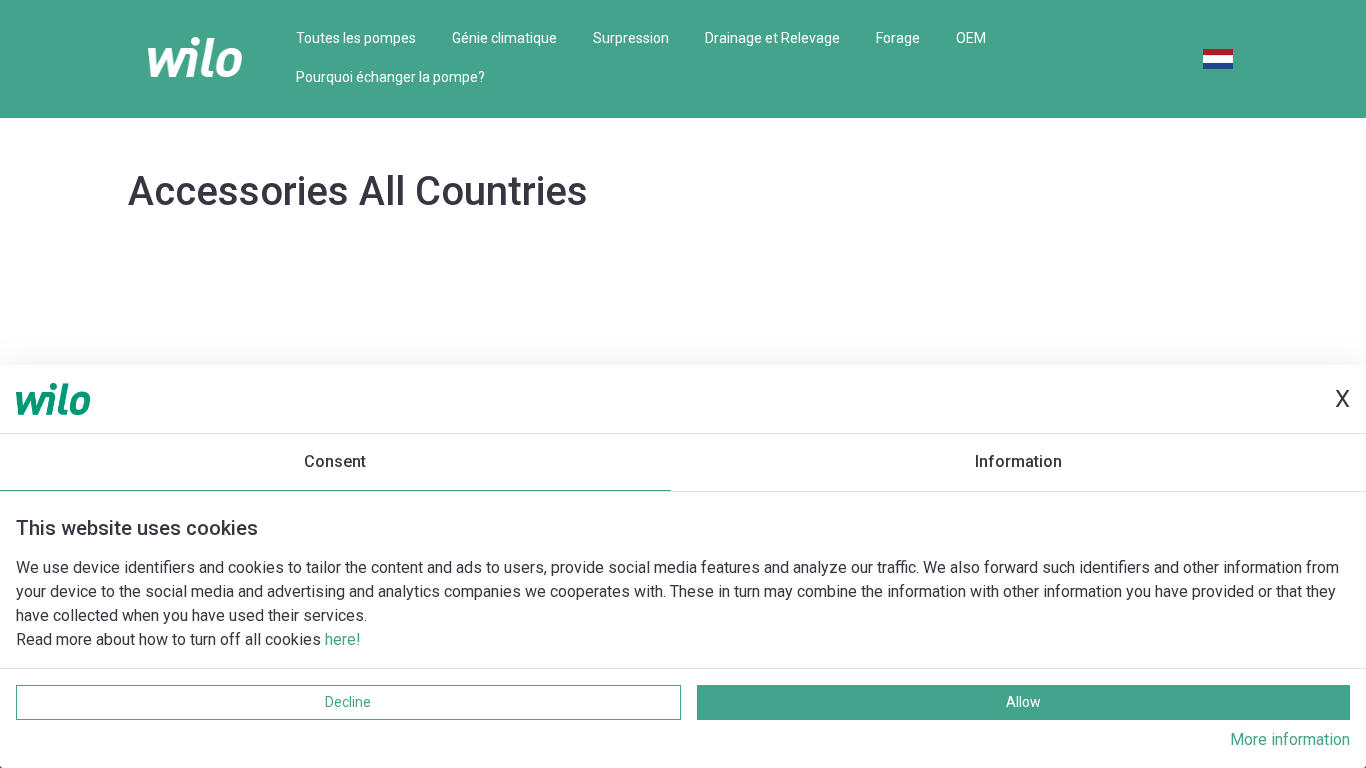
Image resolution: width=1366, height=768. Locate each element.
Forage (898, 38)
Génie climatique (504, 38)
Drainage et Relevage (772, 38)
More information (1290, 739)
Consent (335, 461)
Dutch (1218, 59)
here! (343, 639)
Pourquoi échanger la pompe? (390, 77)
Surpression (631, 38)
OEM (971, 38)
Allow (1023, 702)
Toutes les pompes (356, 38)
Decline (348, 702)
